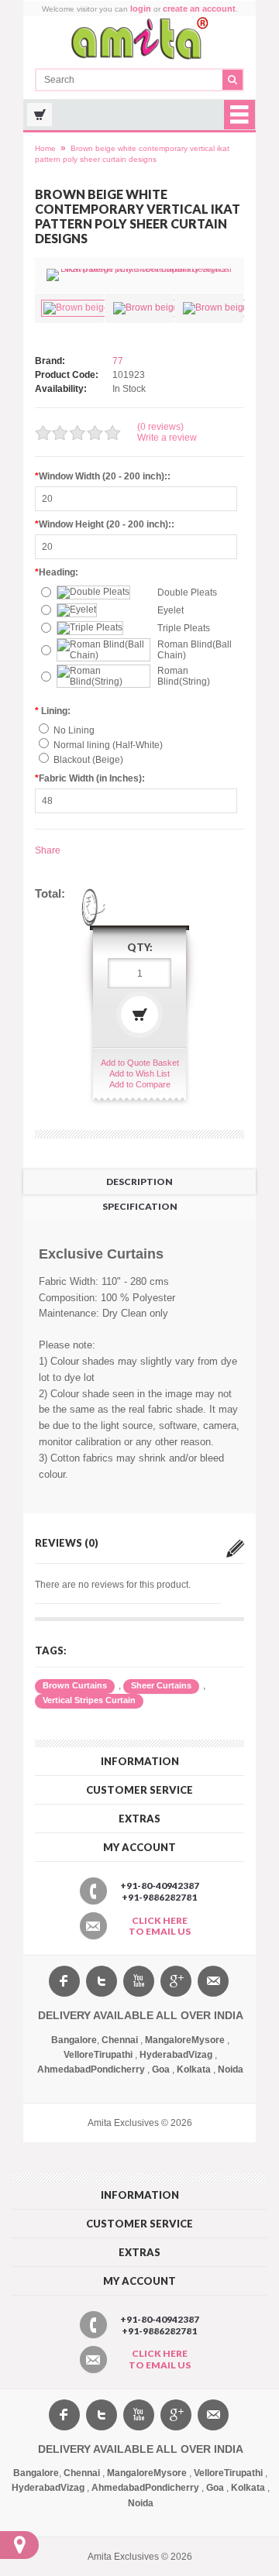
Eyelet (170, 610)
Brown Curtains (75, 1685)
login (141, 9)
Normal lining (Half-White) (108, 745)
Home (45, 148)
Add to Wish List (139, 1073)
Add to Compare (140, 1084)
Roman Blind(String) (184, 676)
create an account (199, 9)
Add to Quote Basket (140, 1063)
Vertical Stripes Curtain (89, 1700)
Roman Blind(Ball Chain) (195, 650)
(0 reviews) (160, 427)
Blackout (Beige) (88, 760)
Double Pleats (187, 592)
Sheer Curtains (161, 1685)
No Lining (74, 730)
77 (118, 361)
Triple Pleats (184, 628)
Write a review (167, 438)
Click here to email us (160, 1926)
